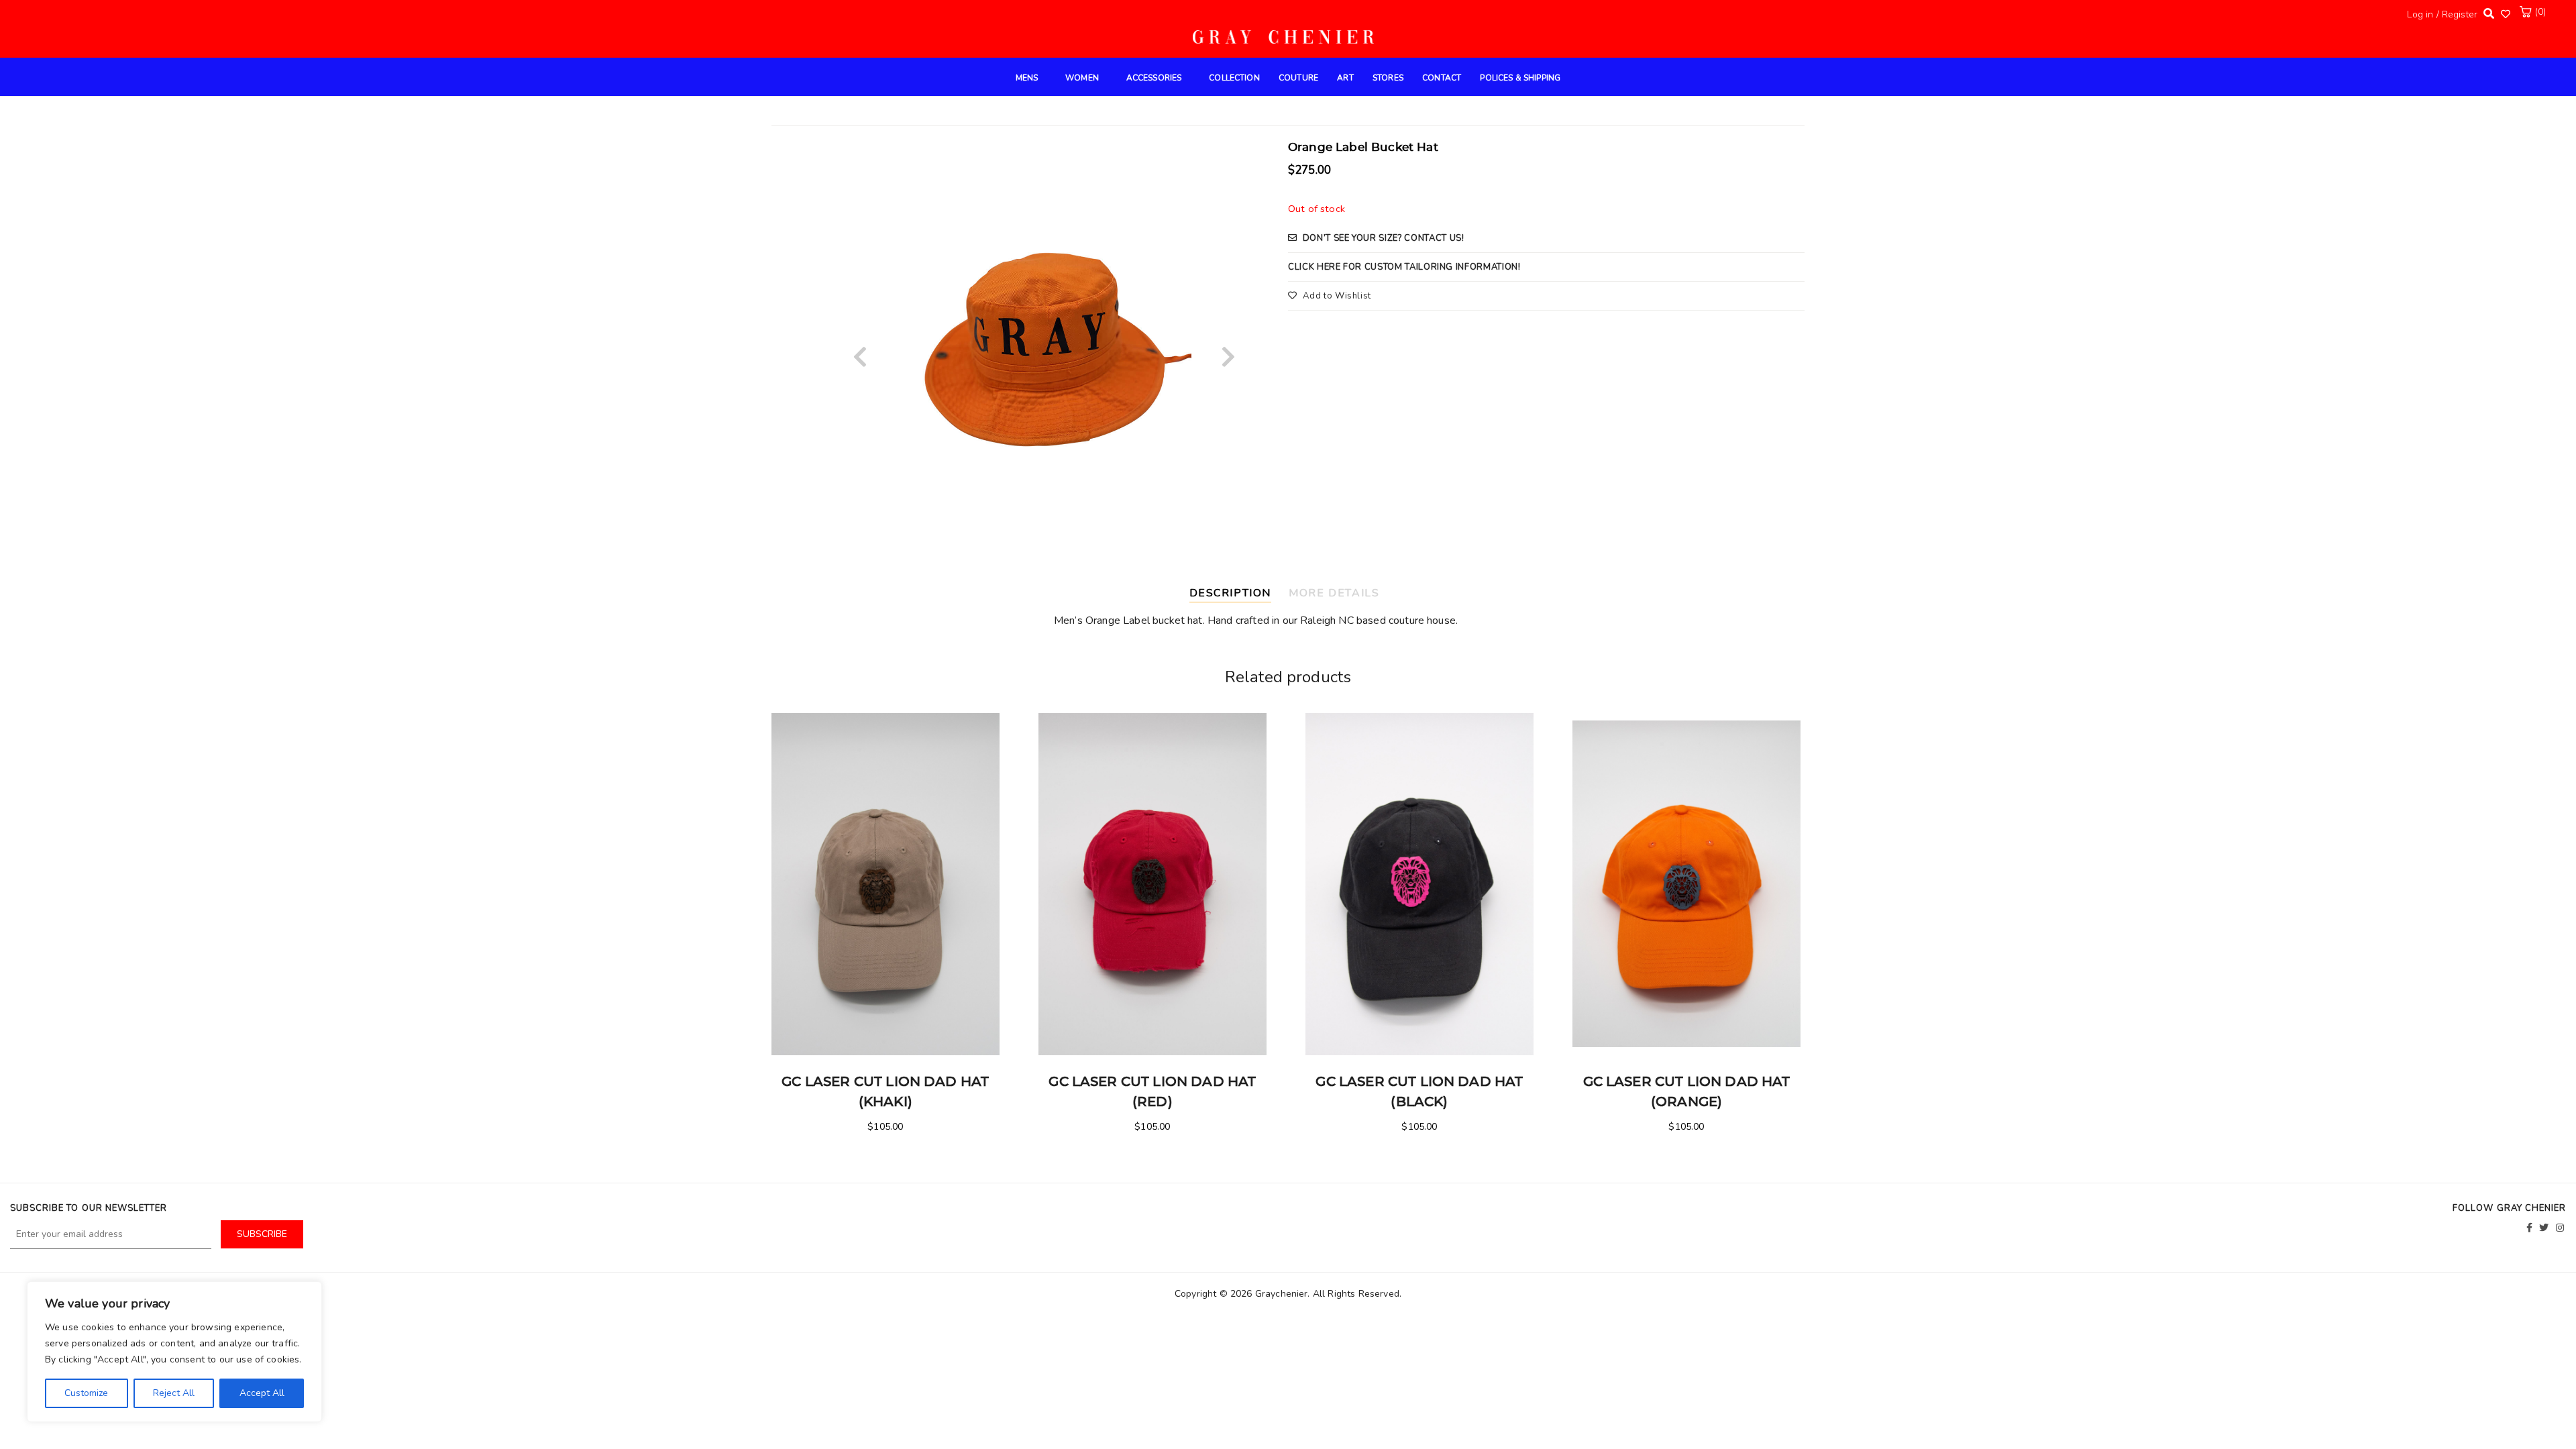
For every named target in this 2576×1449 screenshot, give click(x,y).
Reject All (174, 1393)
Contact (1442, 78)
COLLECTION (1234, 78)
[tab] (1236, 591)
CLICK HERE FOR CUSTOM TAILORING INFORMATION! (1404, 267)
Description (1231, 593)
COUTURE (1298, 78)
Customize (86, 1393)
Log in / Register (2442, 14)
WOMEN (1082, 78)
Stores (1388, 78)
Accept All (262, 1393)
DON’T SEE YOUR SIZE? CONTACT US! (1384, 238)
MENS (1027, 78)
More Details (1334, 593)
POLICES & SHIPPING (1520, 78)
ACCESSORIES (1154, 78)
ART (1345, 78)
